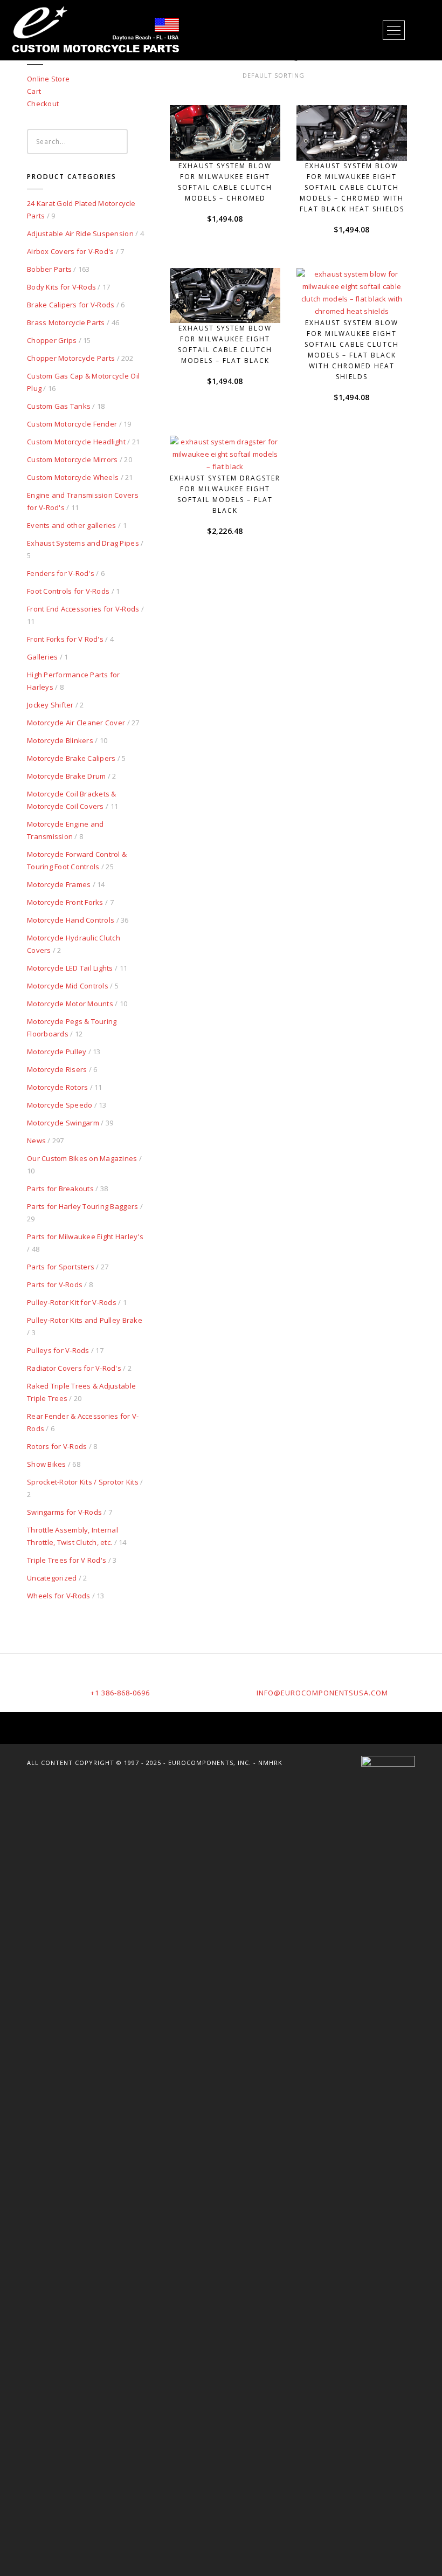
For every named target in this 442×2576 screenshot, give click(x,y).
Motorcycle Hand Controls (71, 920)
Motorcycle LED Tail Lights (70, 968)
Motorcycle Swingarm (63, 1123)
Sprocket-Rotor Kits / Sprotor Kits (83, 1482)
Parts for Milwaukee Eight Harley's (85, 1237)
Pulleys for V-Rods (58, 1350)
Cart (34, 91)
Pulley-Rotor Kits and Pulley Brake (85, 1320)
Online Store (48, 79)
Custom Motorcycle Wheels (73, 477)
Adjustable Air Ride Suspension (80, 233)
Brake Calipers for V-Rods (71, 305)
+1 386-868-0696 (120, 1693)
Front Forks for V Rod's (65, 639)
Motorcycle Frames (59, 884)
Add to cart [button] (230, 140)
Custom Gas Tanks (59, 406)
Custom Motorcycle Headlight (76, 442)
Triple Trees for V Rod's (67, 1560)
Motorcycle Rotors (57, 1087)
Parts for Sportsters (61, 1267)
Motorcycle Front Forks (65, 902)
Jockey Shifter (50, 705)
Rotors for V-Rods (57, 1446)
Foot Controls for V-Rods (68, 591)
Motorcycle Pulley (57, 1052)
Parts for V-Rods (55, 1284)
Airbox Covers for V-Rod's (71, 251)
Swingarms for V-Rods (64, 1512)
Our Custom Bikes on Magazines (82, 1158)
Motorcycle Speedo (60, 1105)
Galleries (42, 657)
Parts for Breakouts (60, 1189)
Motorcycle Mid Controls (68, 986)
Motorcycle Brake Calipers (71, 758)
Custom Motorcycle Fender (72, 424)
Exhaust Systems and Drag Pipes (83, 543)
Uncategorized (52, 1578)
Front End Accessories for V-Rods (83, 609)
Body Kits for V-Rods (61, 287)
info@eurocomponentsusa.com (322, 1693)
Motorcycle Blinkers (60, 740)
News (36, 1141)
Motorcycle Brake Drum (66, 776)
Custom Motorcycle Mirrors (72, 459)
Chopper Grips (52, 340)
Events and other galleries (72, 525)
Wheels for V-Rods (58, 1596)
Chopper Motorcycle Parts (71, 358)
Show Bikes (47, 1464)
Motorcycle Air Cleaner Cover (76, 723)
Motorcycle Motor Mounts (70, 1004)
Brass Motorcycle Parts (66, 322)
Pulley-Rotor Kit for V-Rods (72, 1302)
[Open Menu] (394, 30)
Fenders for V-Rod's (61, 573)
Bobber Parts (49, 269)
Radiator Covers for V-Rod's (74, 1368)
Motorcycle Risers (57, 1069)
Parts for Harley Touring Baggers (82, 1206)
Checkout (43, 104)
